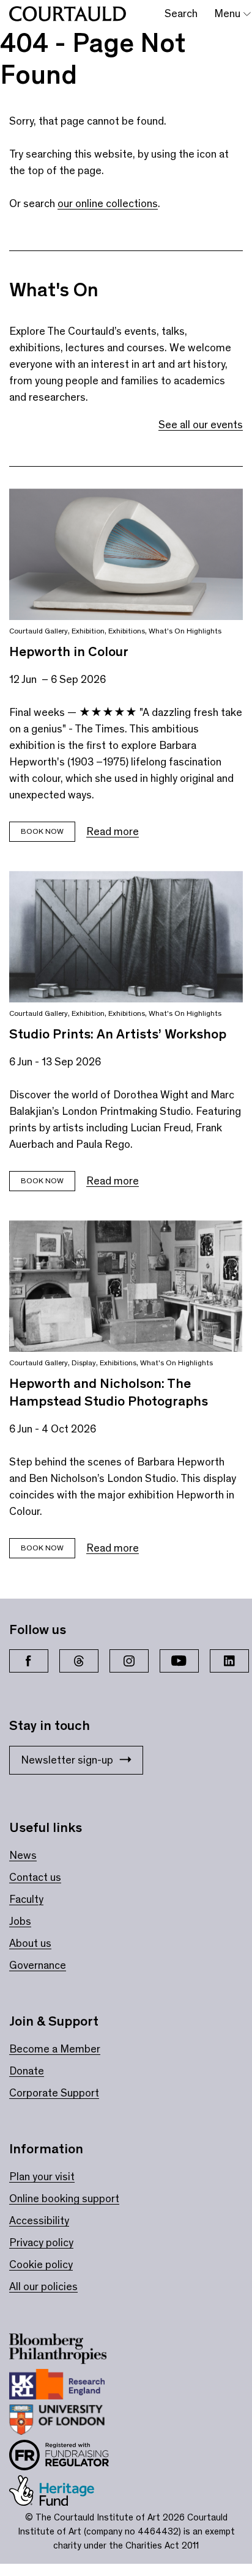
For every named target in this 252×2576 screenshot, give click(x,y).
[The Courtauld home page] (68, 14)
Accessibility (39, 2220)
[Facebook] (29, 1661)
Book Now (42, 1180)
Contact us (35, 1877)
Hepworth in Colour (69, 651)
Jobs (20, 1921)
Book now (42, 831)
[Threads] (79, 1661)
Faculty (26, 1899)
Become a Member (55, 2049)
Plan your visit (42, 2176)
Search (181, 13)
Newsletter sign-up (67, 1760)
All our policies (43, 2286)
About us (30, 1943)
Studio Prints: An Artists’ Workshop (118, 1034)
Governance (38, 1965)
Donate (27, 2071)
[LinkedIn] (229, 1661)
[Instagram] (129, 1661)
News (23, 1855)
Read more (113, 831)
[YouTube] (179, 1661)
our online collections (108, 203)
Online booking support (64, 2198)
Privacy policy (41, 2242)
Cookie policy (41, 2264)
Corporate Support (54, 2093)
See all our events (201, 425)
